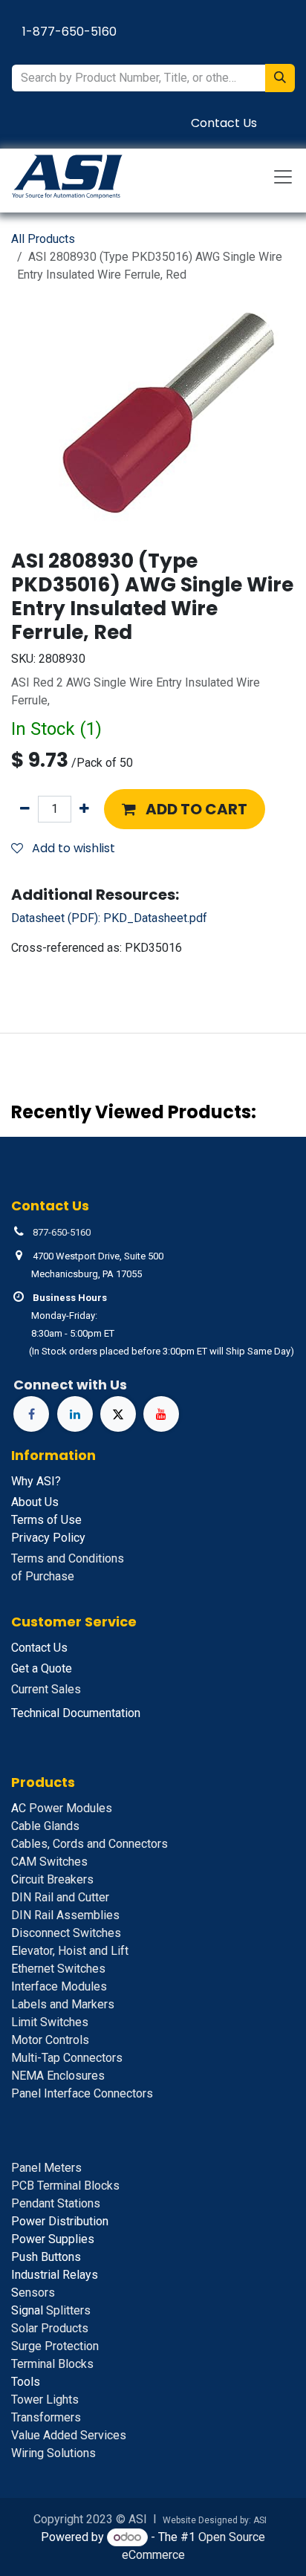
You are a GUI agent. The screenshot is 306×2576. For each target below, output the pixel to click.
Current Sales (46, 1689)
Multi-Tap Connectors (67, 2058)
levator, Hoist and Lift (70, 1951)
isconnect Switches (66, 1933)
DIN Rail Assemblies (65, 1915)
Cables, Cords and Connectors (89, 1844)
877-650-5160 (62, 1232)
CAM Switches (49, 1862)
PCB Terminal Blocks (65, 2186)
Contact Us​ (224, 123)
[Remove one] (25, 809)
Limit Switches (50, 2022)
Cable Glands (45, 1826)
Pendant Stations (56, 2203)
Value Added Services (69, 2435)
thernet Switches (58, 1969)
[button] (185, 809)
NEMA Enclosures (58, 2076)
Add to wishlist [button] (72, 848)
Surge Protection (55, 2346)
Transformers (46, 2417)
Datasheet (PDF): (109, 918)
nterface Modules (59, 1986)
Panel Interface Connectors (82, 2093)
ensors (33, 2293)
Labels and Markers (63, 2004)
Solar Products (50, 2328)
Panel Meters (46, 2168)
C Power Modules (62, 1808)
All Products (43, 239)
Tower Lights (45, 2400)
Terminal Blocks (52, 2364)
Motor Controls (50, 2040)
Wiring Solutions (53, 2453)
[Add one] (84, 809)
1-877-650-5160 (69, 32)
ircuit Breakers (52, 1879)
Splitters (51, 2310)
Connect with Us (70, 1385)
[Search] (280, 78)
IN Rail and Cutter (60, 1897)
